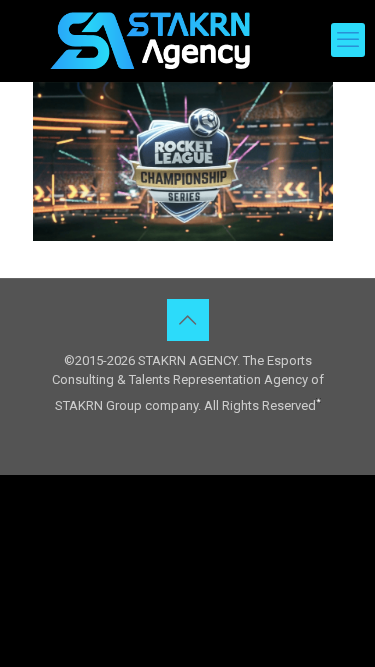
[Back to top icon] (188, 320)
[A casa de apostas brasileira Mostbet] (318, 398)
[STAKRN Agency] (150, 40)
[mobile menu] (348, 40)
